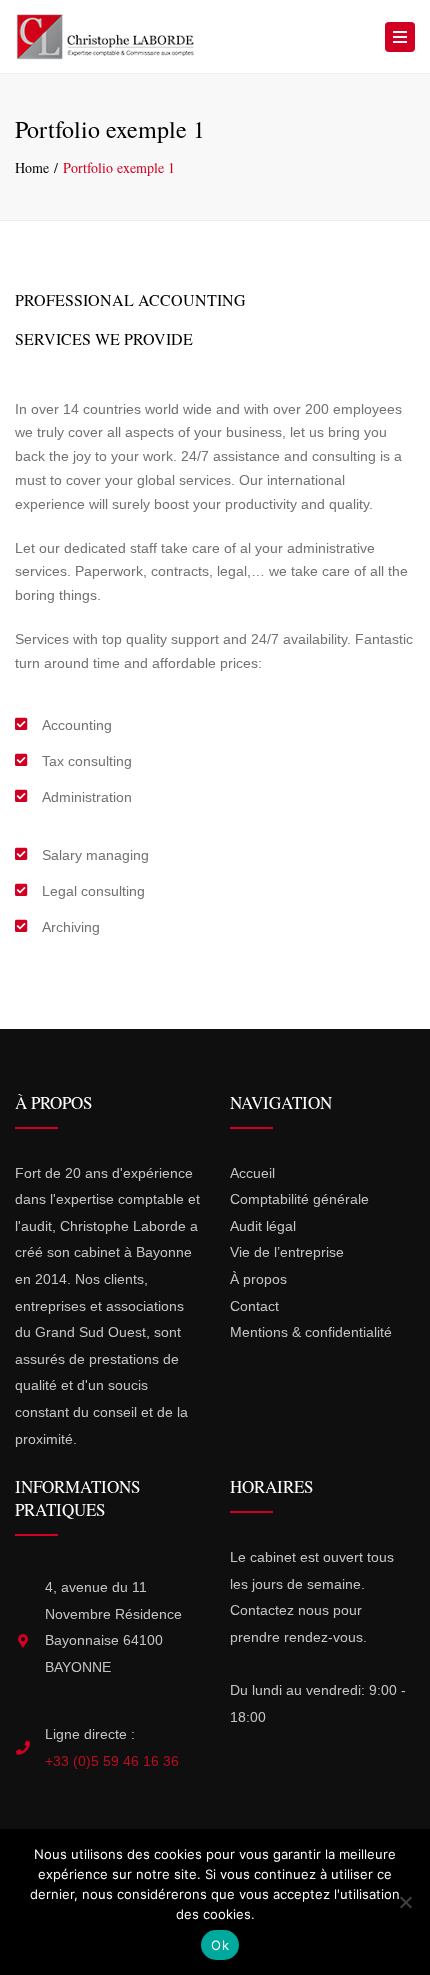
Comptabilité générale (299, 1199)
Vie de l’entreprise (287, 1252)
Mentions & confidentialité (311, 1332)
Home (32, 167)
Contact (254, 1306)
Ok (220, 1945)
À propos (258, 1279)
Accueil (252, 1173)
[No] (405, 1902)
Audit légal (263, 1226)
